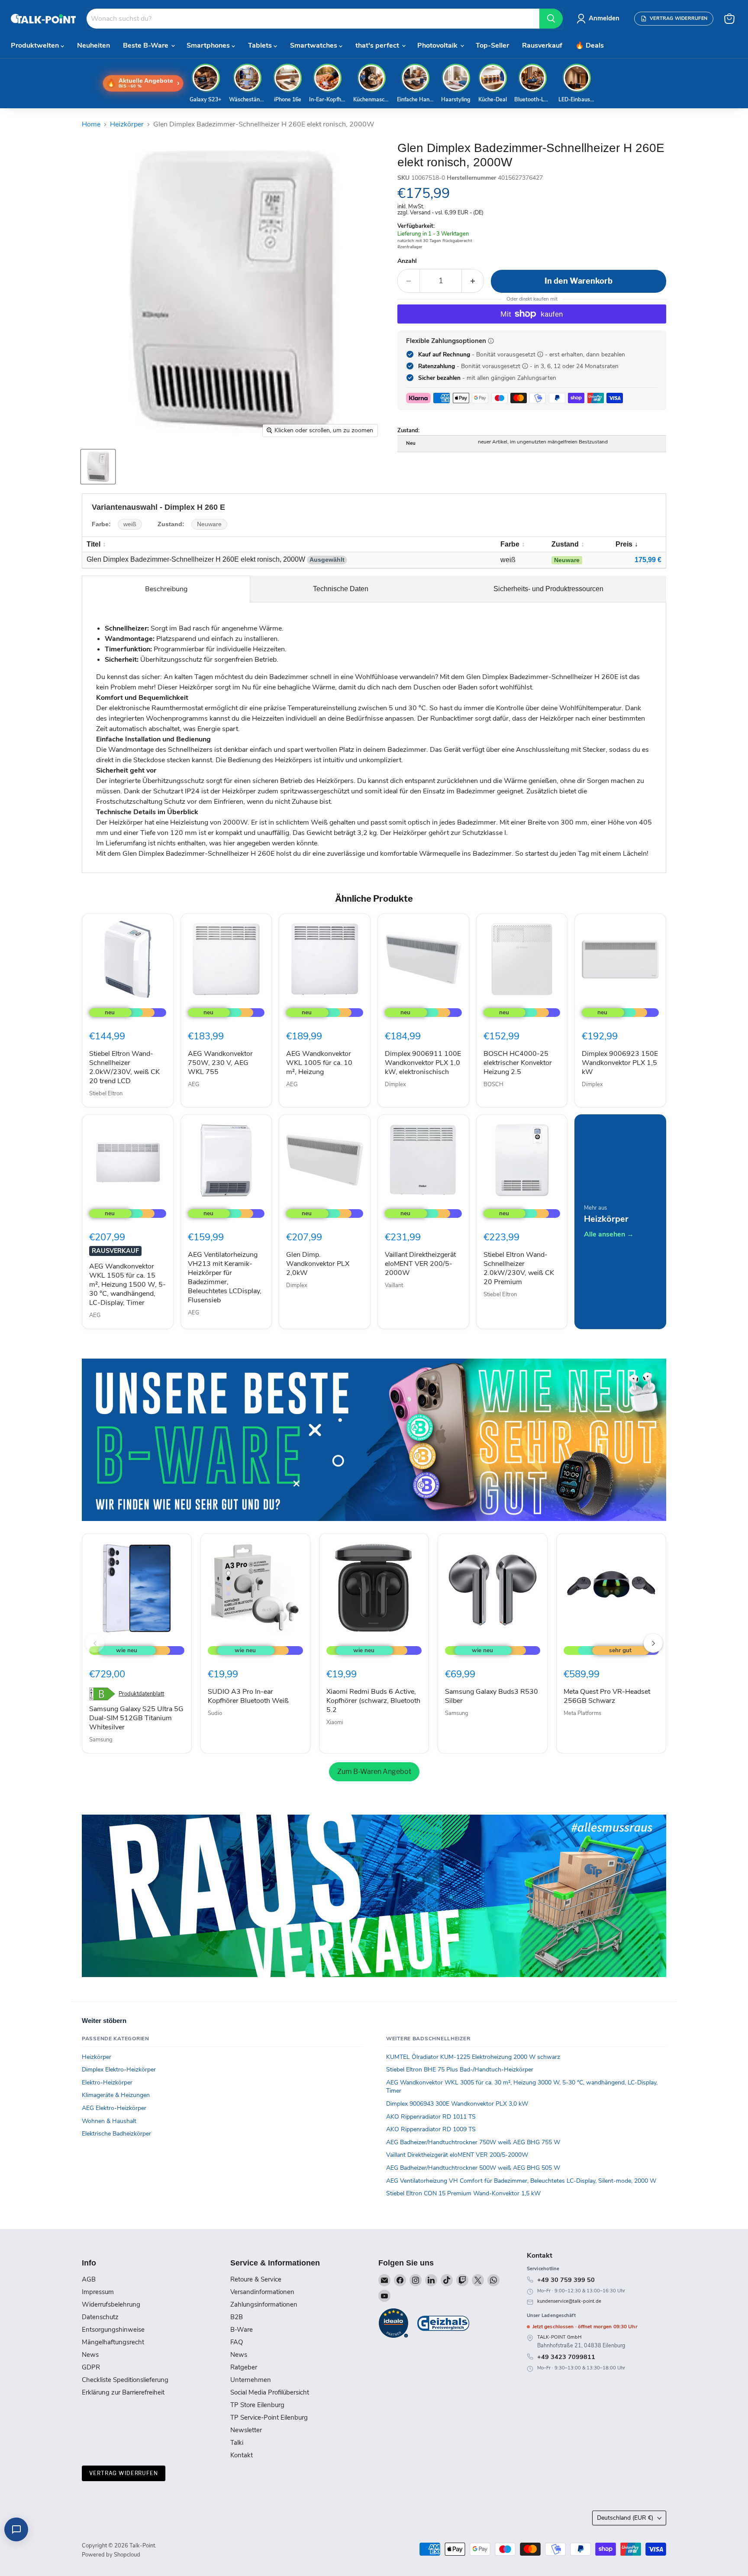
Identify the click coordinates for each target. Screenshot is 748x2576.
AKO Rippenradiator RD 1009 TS (431, 2129)
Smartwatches (314, 45)
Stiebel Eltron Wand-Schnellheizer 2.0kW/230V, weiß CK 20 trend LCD (124, 1067)
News (90, 2355)
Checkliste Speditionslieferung (125, 2380)
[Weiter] (653, 1643)
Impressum (98, 2292)
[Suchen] (551, 19)
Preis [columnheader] (624, 544)
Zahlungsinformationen (264, 2304)
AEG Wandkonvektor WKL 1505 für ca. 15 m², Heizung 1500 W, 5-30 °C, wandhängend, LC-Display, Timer (127, 1285)
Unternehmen (251, 2380)
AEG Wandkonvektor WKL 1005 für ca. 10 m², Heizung (319, 1063)
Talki (237, 2443)
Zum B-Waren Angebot (374, 1772)
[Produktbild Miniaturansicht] (98, 467)
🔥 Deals (590, 45)
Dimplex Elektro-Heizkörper (119, 2070)
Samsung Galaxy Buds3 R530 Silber (492, 1696)
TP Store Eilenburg (257, 2405)
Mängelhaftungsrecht (113, 2342)
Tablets (261, 45)
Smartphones (209, 45)
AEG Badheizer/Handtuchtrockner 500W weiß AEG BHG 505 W (473, 2168)
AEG (193, 1084)
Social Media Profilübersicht (270, 2392)
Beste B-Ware (147, 45)
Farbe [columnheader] (510, 544)
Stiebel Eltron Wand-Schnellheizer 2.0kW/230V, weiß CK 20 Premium (519, 1268)
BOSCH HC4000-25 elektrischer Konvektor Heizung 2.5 (518, 1063)
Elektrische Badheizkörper (116, 2134)
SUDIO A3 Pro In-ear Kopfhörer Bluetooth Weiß (248, 1696)
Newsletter (246, 2430)
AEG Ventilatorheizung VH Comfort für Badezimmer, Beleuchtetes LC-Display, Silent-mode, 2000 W (521, 2181)
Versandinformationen (262, 2292)
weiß (130, 524)
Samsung (101, 1740)
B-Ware (242, 2330)
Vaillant (394, 1285)
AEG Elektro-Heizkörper (114, 2108)
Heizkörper (127, 124)
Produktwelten (36, 45)
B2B (237, 2317)
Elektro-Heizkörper (107, 2082)
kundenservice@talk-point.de (569, 2301)
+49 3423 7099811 (566, 2357)
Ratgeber (244, 2367)
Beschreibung (166, 589)
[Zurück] (95, 1643)
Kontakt (242, 2455)
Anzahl (407, 261)
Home (91, 124)
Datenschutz (100, 2317)
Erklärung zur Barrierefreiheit (123, 2392)
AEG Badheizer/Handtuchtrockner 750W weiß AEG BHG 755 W (473, 2142)
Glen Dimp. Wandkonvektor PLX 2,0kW (318, 1264)
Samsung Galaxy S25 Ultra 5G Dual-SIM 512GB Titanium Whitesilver (136, 1718)
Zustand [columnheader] (565, 544)
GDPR (91, 2367)
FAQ (237, 2342)
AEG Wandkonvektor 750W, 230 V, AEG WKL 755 (220, 1063)
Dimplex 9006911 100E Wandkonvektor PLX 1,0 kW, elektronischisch (423, 1063)
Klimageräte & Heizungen (116, 2095)
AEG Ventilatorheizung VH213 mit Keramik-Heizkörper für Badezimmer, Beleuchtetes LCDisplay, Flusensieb (225, 1277)
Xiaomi (335, 1722)
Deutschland (625, 2518)
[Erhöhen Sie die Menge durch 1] (473, 281)
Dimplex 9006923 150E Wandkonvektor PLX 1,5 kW (620, 1063)
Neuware (209, 524)
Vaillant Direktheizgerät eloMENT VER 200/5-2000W (420, 1264)
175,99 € (648, 560)
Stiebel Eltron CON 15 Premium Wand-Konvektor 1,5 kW (463, 2193)
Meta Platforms (582, 1713)
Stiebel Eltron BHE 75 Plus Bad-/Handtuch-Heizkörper (460, 2070)
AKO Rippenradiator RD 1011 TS (431, 2117)
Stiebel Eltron (106, 1094)
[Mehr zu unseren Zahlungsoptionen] (491, 341)
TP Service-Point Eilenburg (269, 2417)
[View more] (374, 1440)
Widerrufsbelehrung (111, 2304)
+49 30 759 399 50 (566, 2280)
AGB (89, 2279)
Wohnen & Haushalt (109, 2121)
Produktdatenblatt (141, 1694)
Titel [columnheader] (93, 544)
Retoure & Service (256, 2279)
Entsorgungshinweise (113, 2330)
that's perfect (378, 45)
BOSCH (493, 1084)
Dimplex (395, 1084)
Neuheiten (93, 45)
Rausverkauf (542, 45)
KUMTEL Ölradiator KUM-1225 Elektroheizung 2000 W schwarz (473, 2057)
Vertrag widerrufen (124, 2473)
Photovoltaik (438, 45)
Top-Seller (492, 45)
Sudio (215, 1713)
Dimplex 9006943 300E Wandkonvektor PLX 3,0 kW (457, 2104)
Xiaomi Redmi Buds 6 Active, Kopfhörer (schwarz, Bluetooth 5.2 (373, 1701)
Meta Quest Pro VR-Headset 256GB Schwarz (607, 1696)
